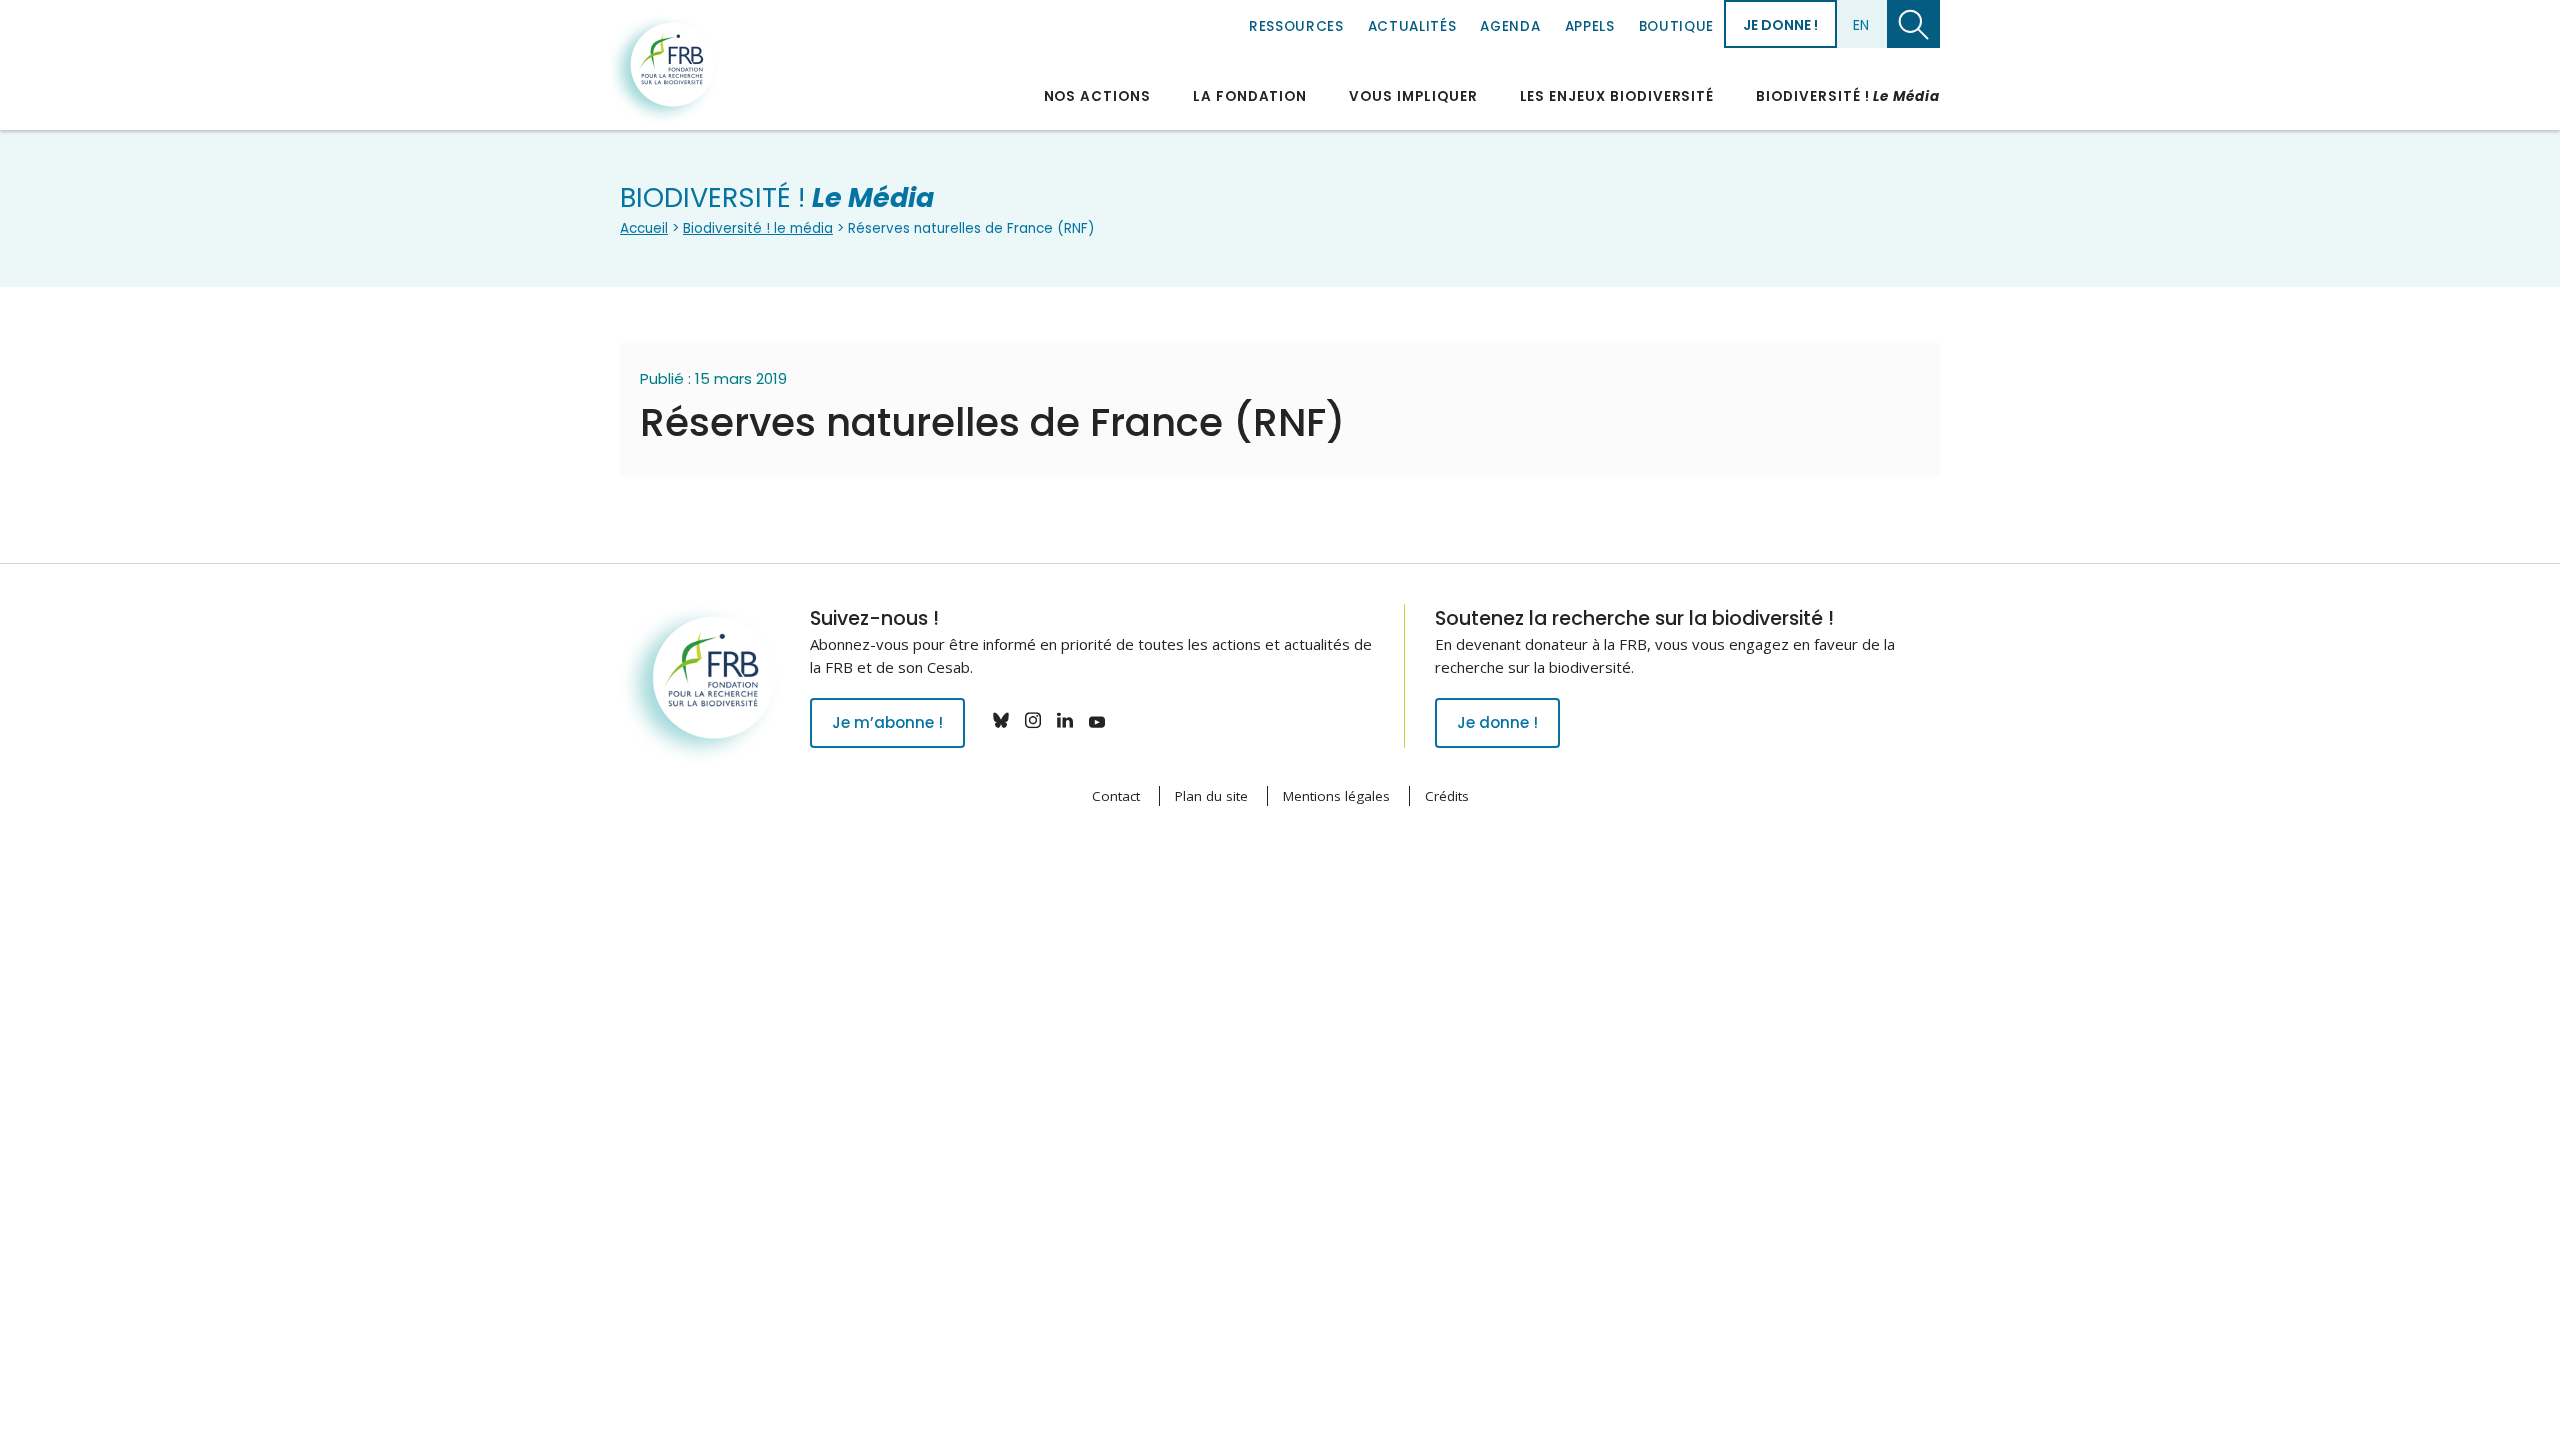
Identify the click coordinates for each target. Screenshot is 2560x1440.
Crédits (1447, 796)
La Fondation (1250, 96)
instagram (1033, 720)
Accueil (644, 228)
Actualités (1412, 26)
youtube (1097, 720)
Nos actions (1097, 96)
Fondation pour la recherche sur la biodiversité (663, 69)
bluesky (1001, 720)
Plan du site (1211, 796)
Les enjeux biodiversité (1617, 96)
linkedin (1065, 720)
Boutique (1676, 26)
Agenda (1510, 26)
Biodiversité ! (1848, 96)
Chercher (1913, 24)
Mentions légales (1336, 796)
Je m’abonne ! (887, 722)
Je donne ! (1780, 25)
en (1861, 25)
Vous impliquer (1413, 96)
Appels (1590, 26)
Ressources (1296, 26)
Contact (1116, 796)
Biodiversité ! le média (758, 228)
